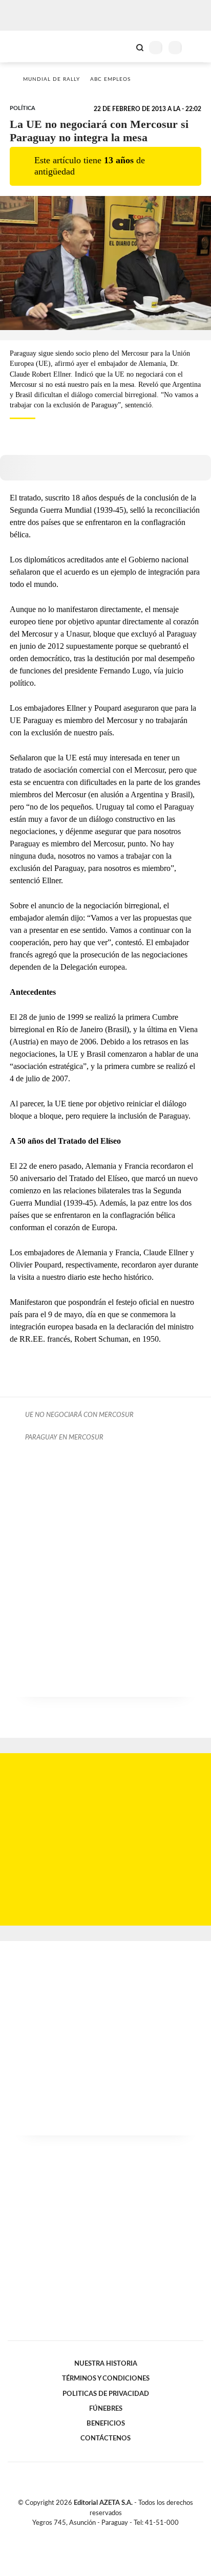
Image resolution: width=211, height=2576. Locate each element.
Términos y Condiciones (106, 2378)
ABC (27, 46)
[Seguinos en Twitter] (101, 2535)
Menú (197, 47)
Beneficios (106, 2424)
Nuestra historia (106, 2364)
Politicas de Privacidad (106, 2394)
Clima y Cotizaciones (122, 47)
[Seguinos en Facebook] (91, 2535)
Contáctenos (105, 2438)
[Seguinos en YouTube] (112, 2535)
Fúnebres (106, 2409)
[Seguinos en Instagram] (123, 2535)
